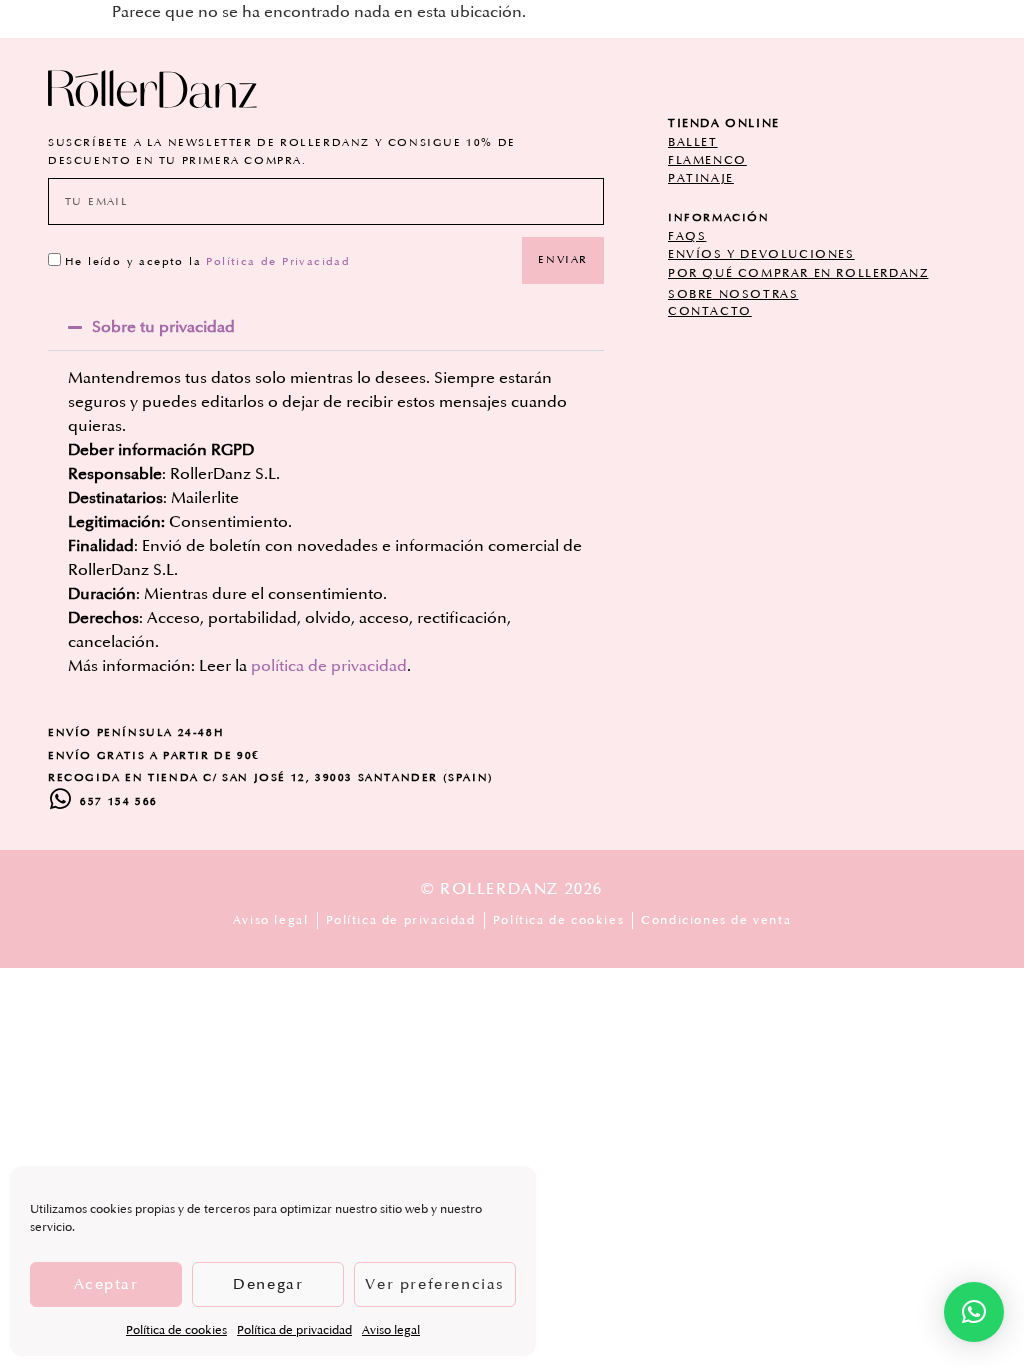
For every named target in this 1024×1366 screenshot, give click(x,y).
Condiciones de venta (716, 920)
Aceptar (106, 1284)
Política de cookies (176, 1330)
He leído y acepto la (207, 262)
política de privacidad (329, 666)
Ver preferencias (435, 1284)
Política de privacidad (294, 1330)
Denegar (268, 1284)
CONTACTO (710, 311)
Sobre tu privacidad (163, 327)
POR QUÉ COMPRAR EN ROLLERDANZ (798, 273)
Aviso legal (391, 1330)
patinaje (701, 178)
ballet (693, 142)
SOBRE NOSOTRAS (733, 294)
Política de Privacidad (278, 262)
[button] (326, 327)
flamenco (707, 160)
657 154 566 (119, 802)
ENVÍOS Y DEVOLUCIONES (761, 254)
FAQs (687, 236)
